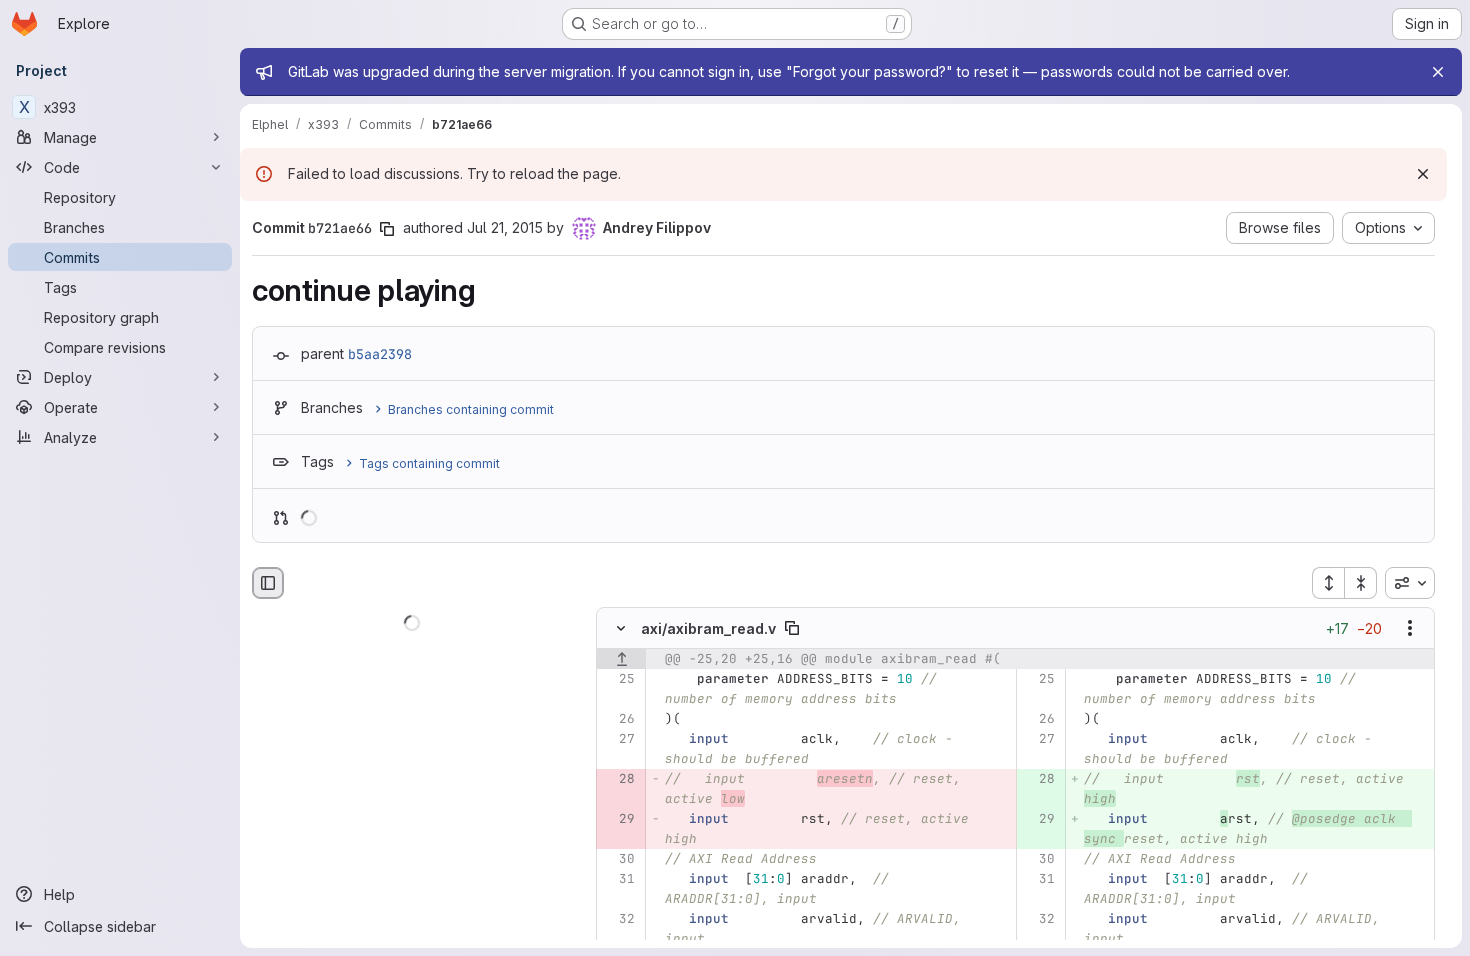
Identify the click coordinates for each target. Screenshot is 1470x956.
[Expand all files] (1328, 583)
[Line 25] (618, 680)
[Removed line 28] (618, 780)
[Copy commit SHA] (387, 229)
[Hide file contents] (621, 629)
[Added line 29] (1038, 820)
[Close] (1438, 72)
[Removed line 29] (618, 820)
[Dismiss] (1423, 174)
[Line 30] (618, 860)
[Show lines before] (621, 660)
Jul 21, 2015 (505, 227)
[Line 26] (618, 720)
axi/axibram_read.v (708, 628)
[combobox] (1410, 583)
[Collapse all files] (1361, 583)
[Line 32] (618, 920)
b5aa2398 (380, 354)
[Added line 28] (1038, 780)
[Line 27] (618, 740)
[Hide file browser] (268, 583)
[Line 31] (618, 880)
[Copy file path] (792, 629)
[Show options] (1410, 629)
